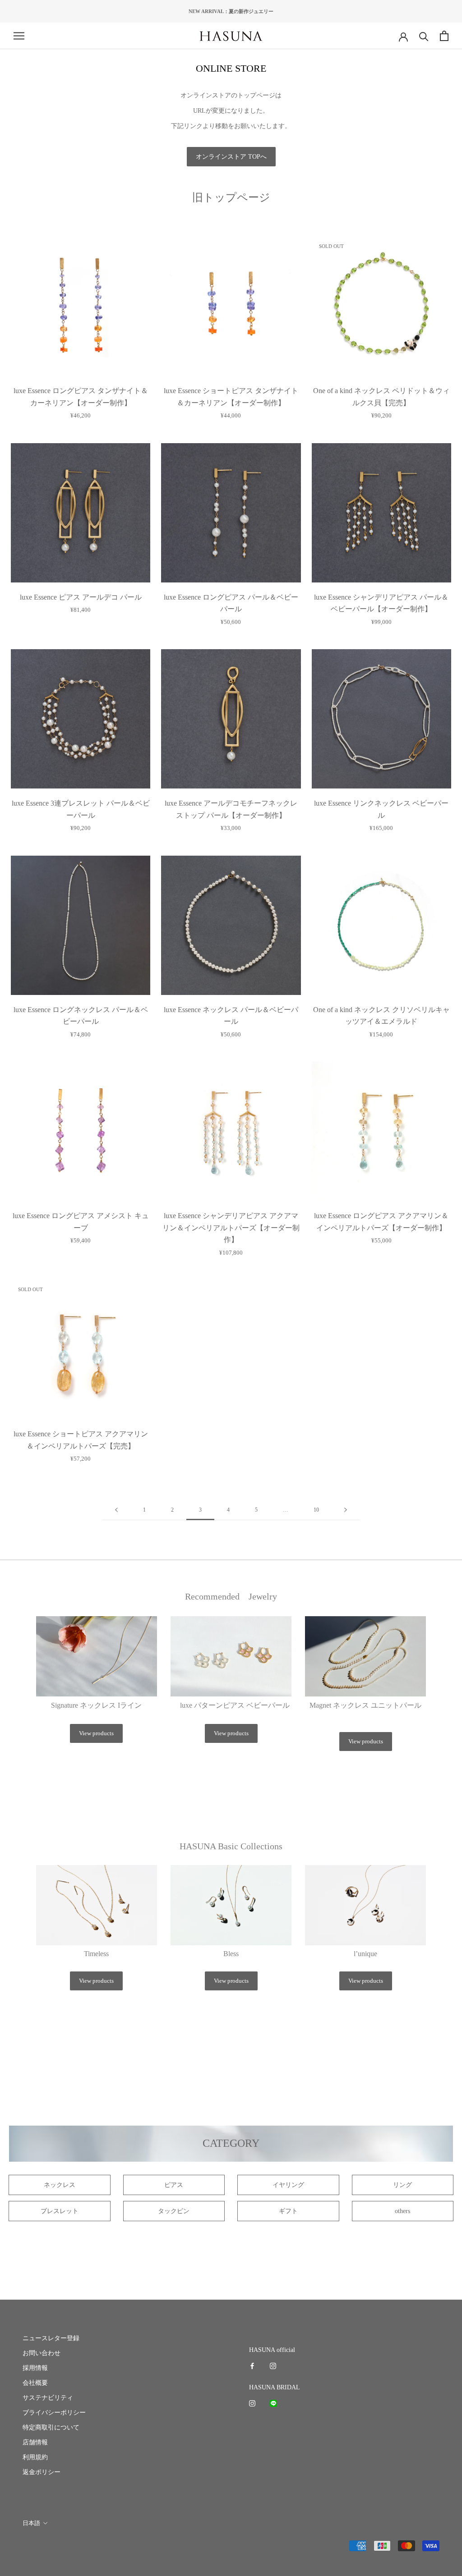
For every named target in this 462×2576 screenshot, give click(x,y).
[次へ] (346, 1510)
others (402, 2211)
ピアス (174, 2185)
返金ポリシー (42, 2472)
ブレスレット (60, 2211)
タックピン (174, 2211)
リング (402, 2185)
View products (96, 1733)
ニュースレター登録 (51, 2338)
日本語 (31, 2523)
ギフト (288, 2211)
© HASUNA (37, 2546)
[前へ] (116, 1510)
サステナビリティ (48, 2398)
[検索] (424, 36)
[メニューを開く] (19, 36)
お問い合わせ (42, 2353)
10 (316, 1510)
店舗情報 (35, 2442)
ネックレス (60, 2185)
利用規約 (35, 2457)
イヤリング (288, 2185)
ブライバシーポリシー (54, 2413)
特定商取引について (51, 2427)
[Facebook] (252, 2366)
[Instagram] (273, 2366)
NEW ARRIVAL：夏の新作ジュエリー (231, 11)
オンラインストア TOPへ (231, 157)
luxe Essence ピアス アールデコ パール (81, 597)
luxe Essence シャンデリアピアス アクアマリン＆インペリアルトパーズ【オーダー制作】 (231, 1228)
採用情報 (35, 2368)
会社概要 (35, 2383)
